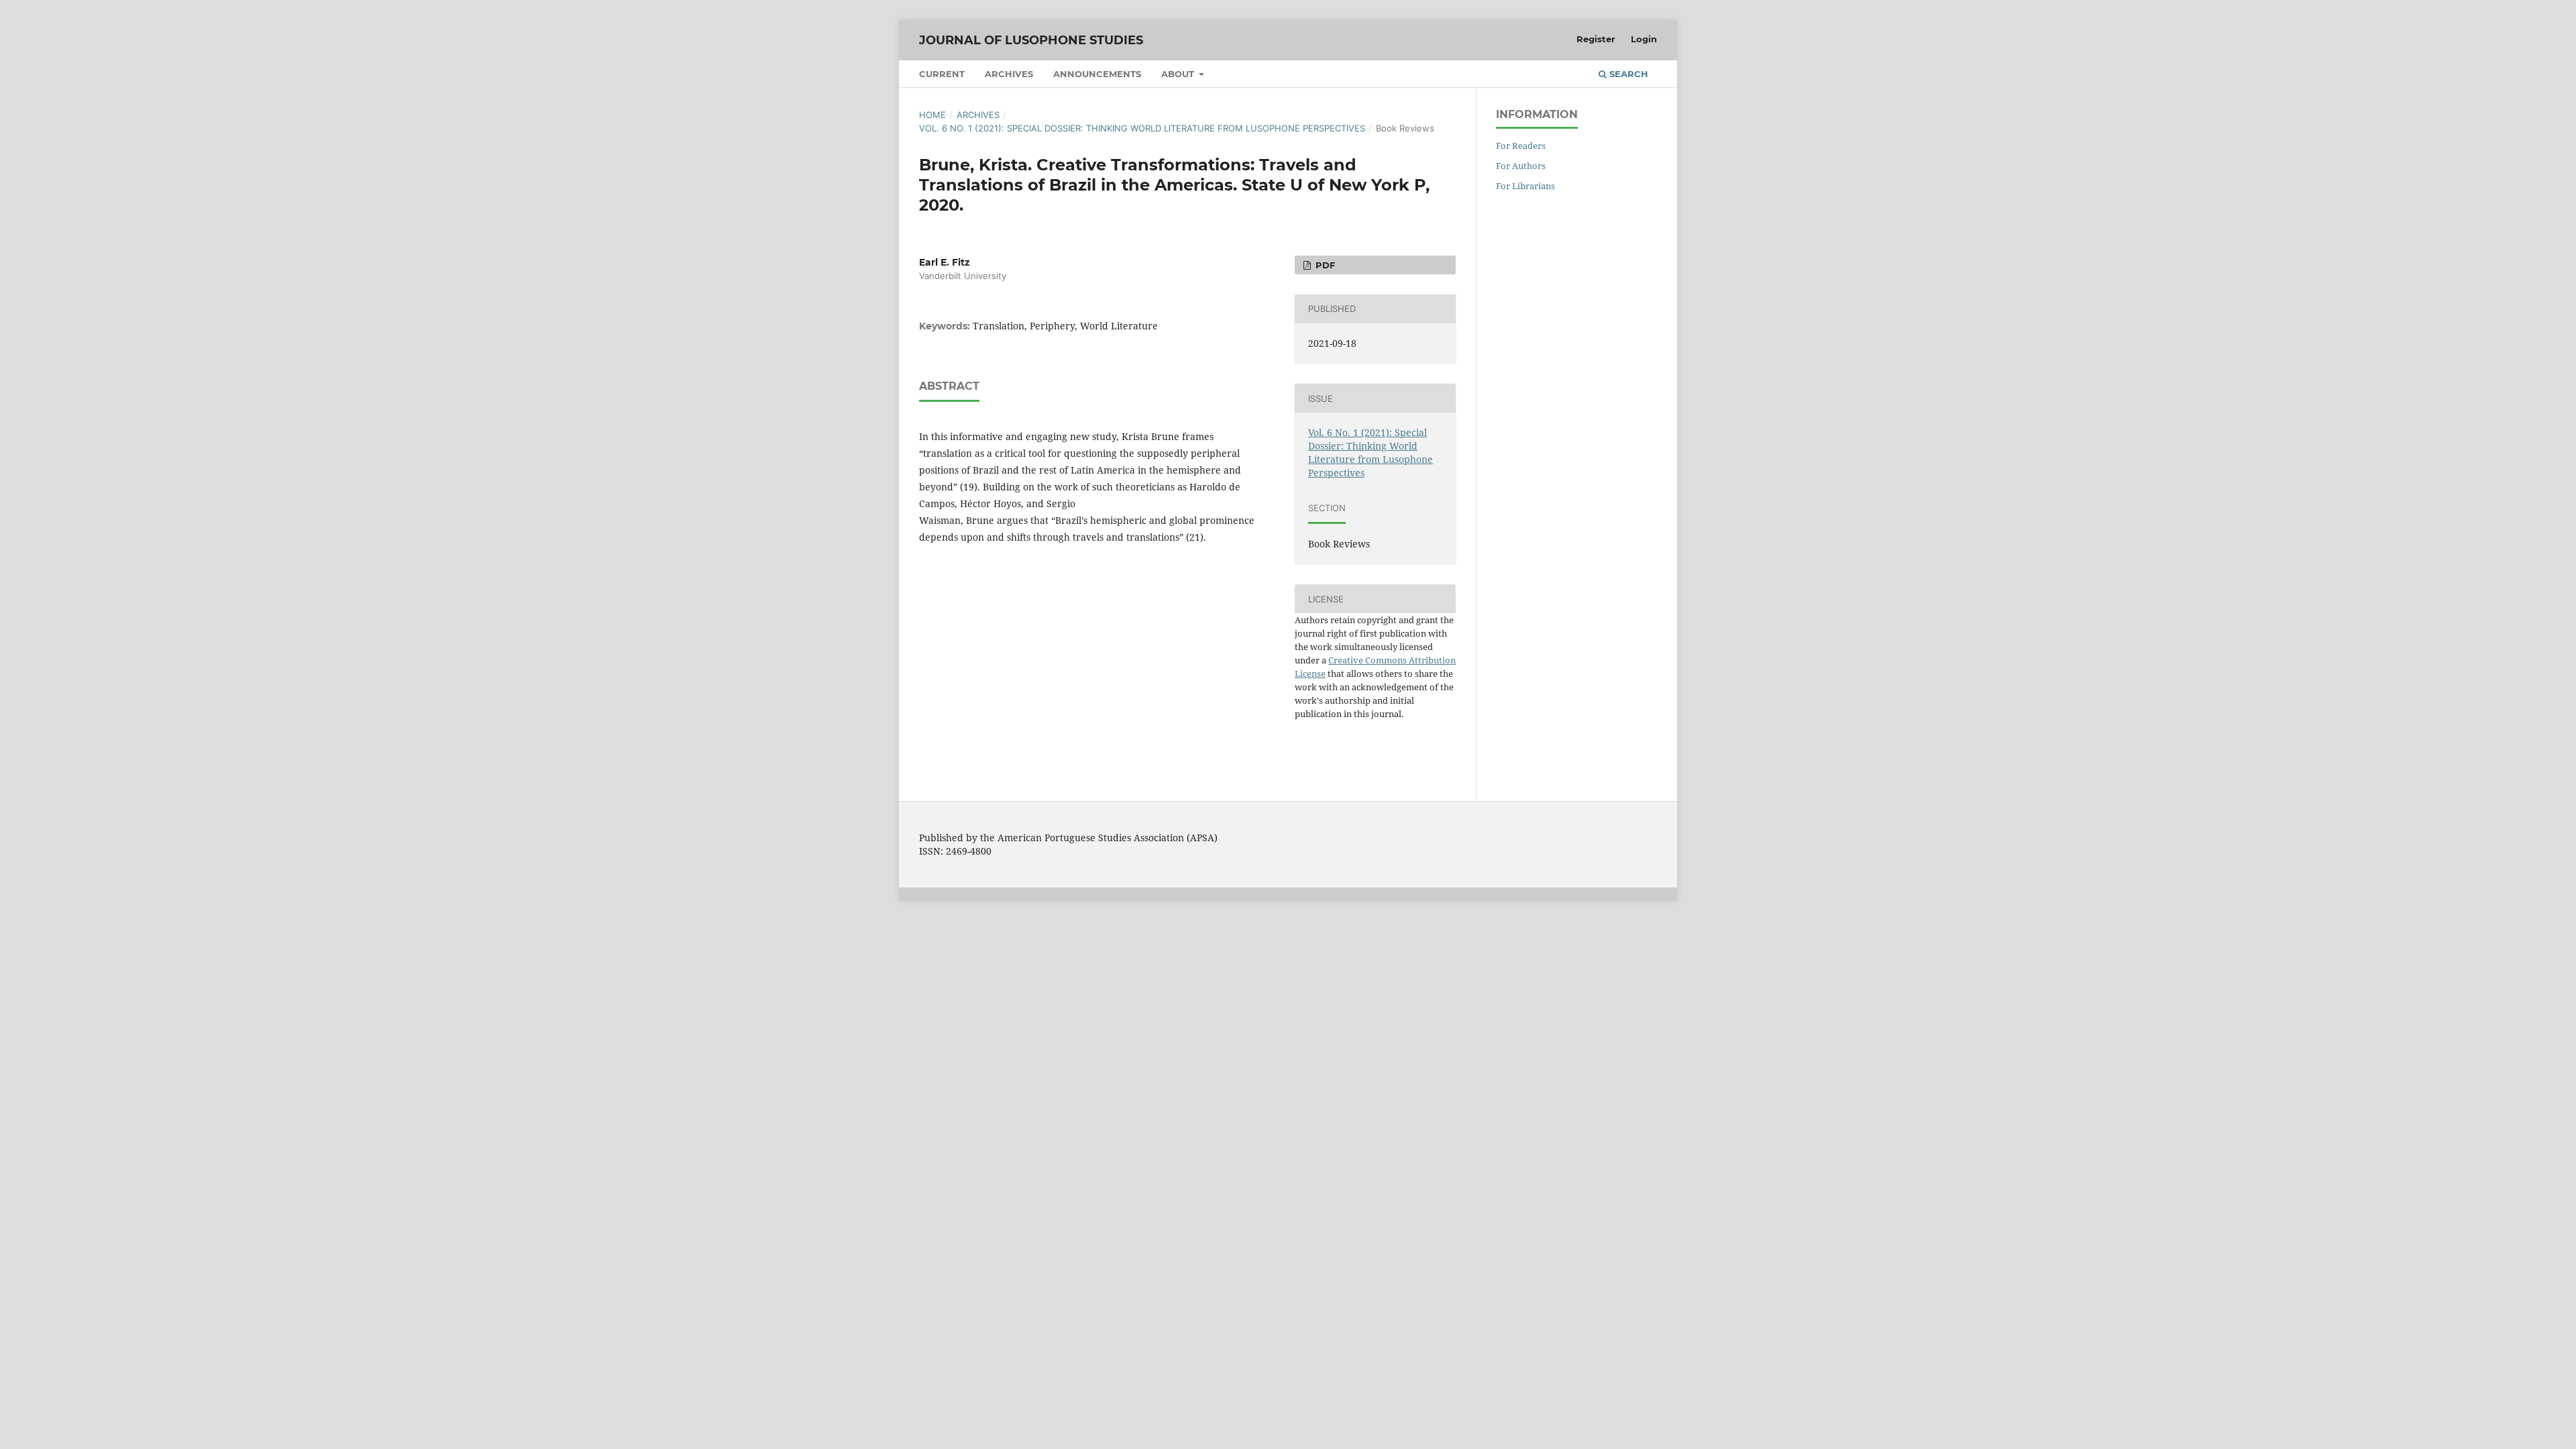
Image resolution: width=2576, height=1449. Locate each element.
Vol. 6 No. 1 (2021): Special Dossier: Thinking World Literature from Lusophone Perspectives (1142, 128)
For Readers (1521, 146)
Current (942, 74)
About (1179, 74)
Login (1644, 39)
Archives (1009, 74)
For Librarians (1525, 186)
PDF (1324, 265)
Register (1596, 39)
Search (1627, 74)
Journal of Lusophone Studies (1031, 40)
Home (932, 115)
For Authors (1521, 166)
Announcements (1097, 74)
